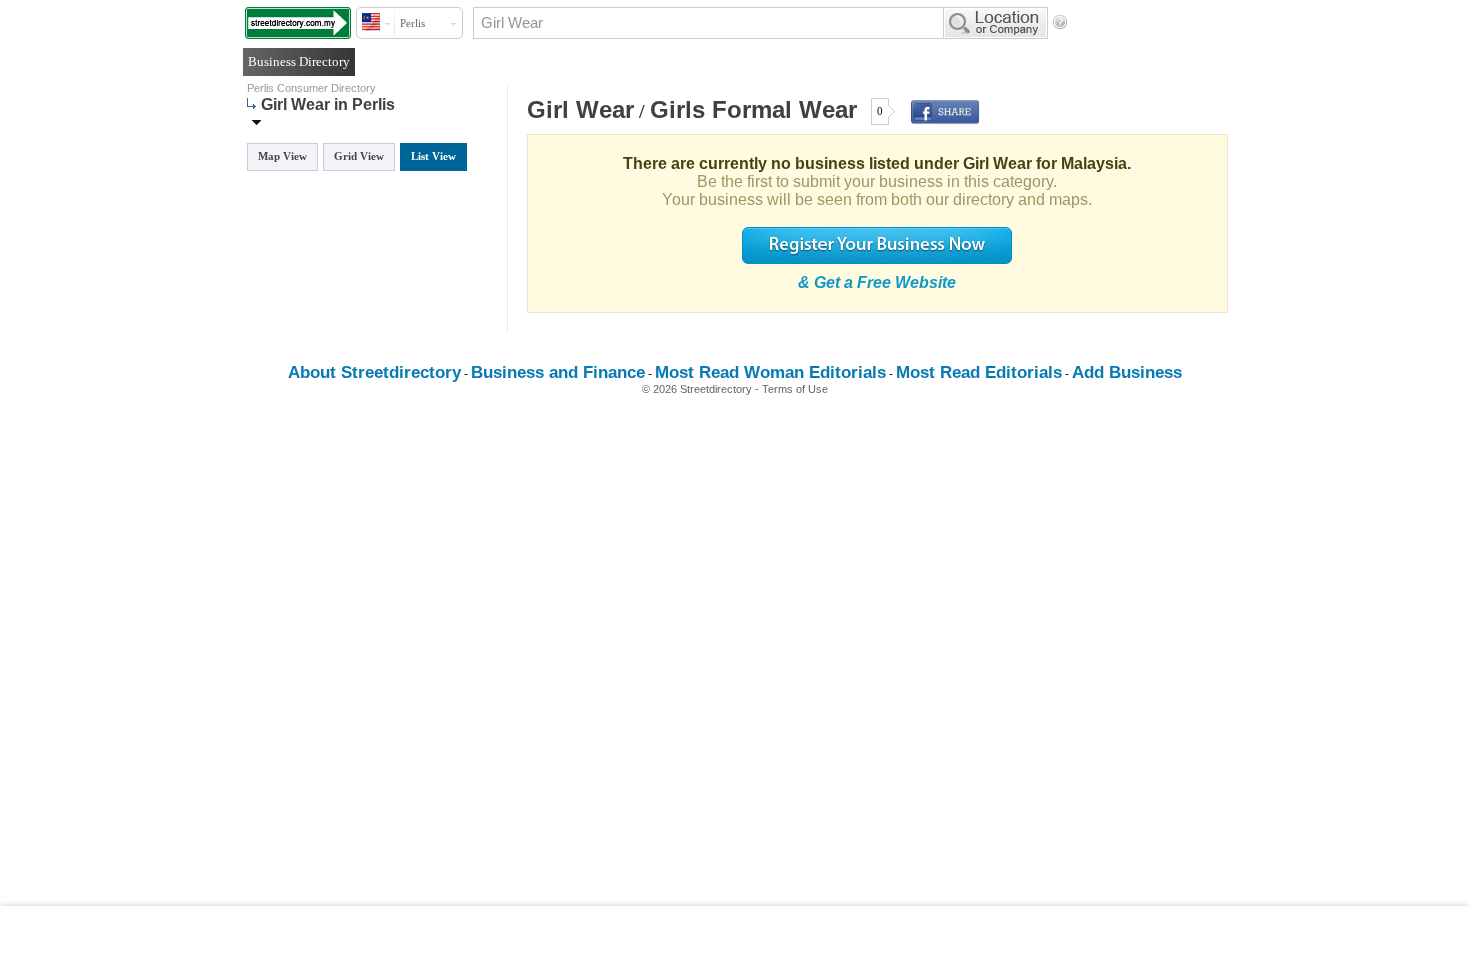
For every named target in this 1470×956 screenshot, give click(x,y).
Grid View (359, 156)
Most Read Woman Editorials (770, 372)
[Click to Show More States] (256, 121)
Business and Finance (558, 372)
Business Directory (299, 61)
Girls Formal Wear (753, 109)
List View (433, 156)
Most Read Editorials (979, 372)
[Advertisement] (735, 931)
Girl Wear (580, 109)
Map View (282, 156)
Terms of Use (795, 389)
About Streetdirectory (374, 372)
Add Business (1127, 372)
